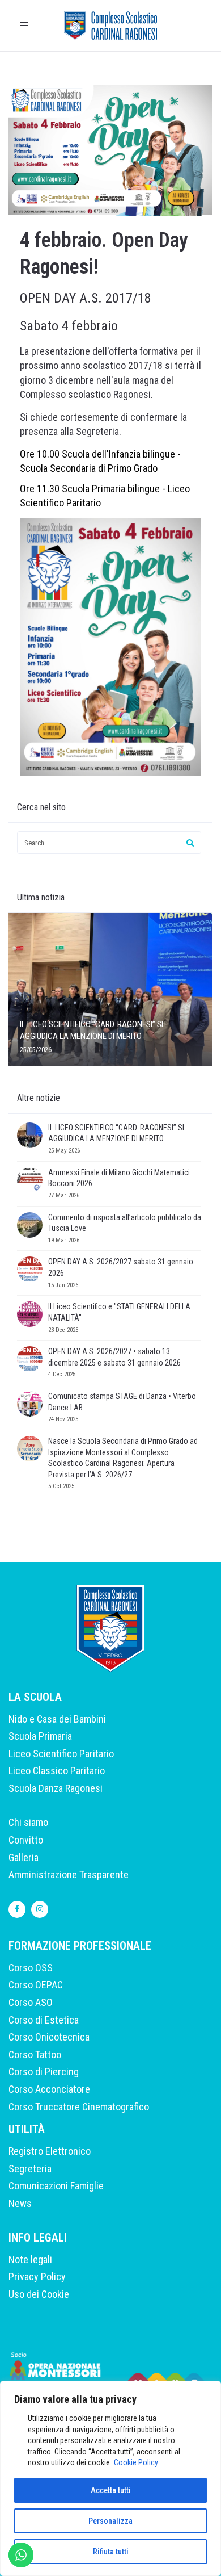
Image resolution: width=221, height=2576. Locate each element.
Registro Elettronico (50, 2151)
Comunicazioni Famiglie (56, 2186)
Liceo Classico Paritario (57, 1771)
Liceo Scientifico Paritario (61, 1754)
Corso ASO (31, 2002)
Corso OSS (31, 1968)
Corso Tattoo (35, 2054)
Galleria (24, 1857)
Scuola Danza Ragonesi (56, 1788)
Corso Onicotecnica (49, 2037)
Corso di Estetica (44, 2020)
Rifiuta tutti (111, 2552)
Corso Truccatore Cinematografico (79, 2107)
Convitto (26, 1840)
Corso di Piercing (44, 2072)
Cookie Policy (136, 2462)
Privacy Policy (37, 2276)
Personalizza (110, 2521)
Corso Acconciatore (49, 2089)
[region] (110, 2478)
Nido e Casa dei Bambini (57, 1719)
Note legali (30, 2259)
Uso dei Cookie (39, 2294)
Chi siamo (28, 1822)
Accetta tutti (111, 2490)
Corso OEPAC (36, 1985)
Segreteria (30, 2169)
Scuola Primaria (40, 1736)
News (20, 2203)
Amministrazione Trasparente (69, 1875)
